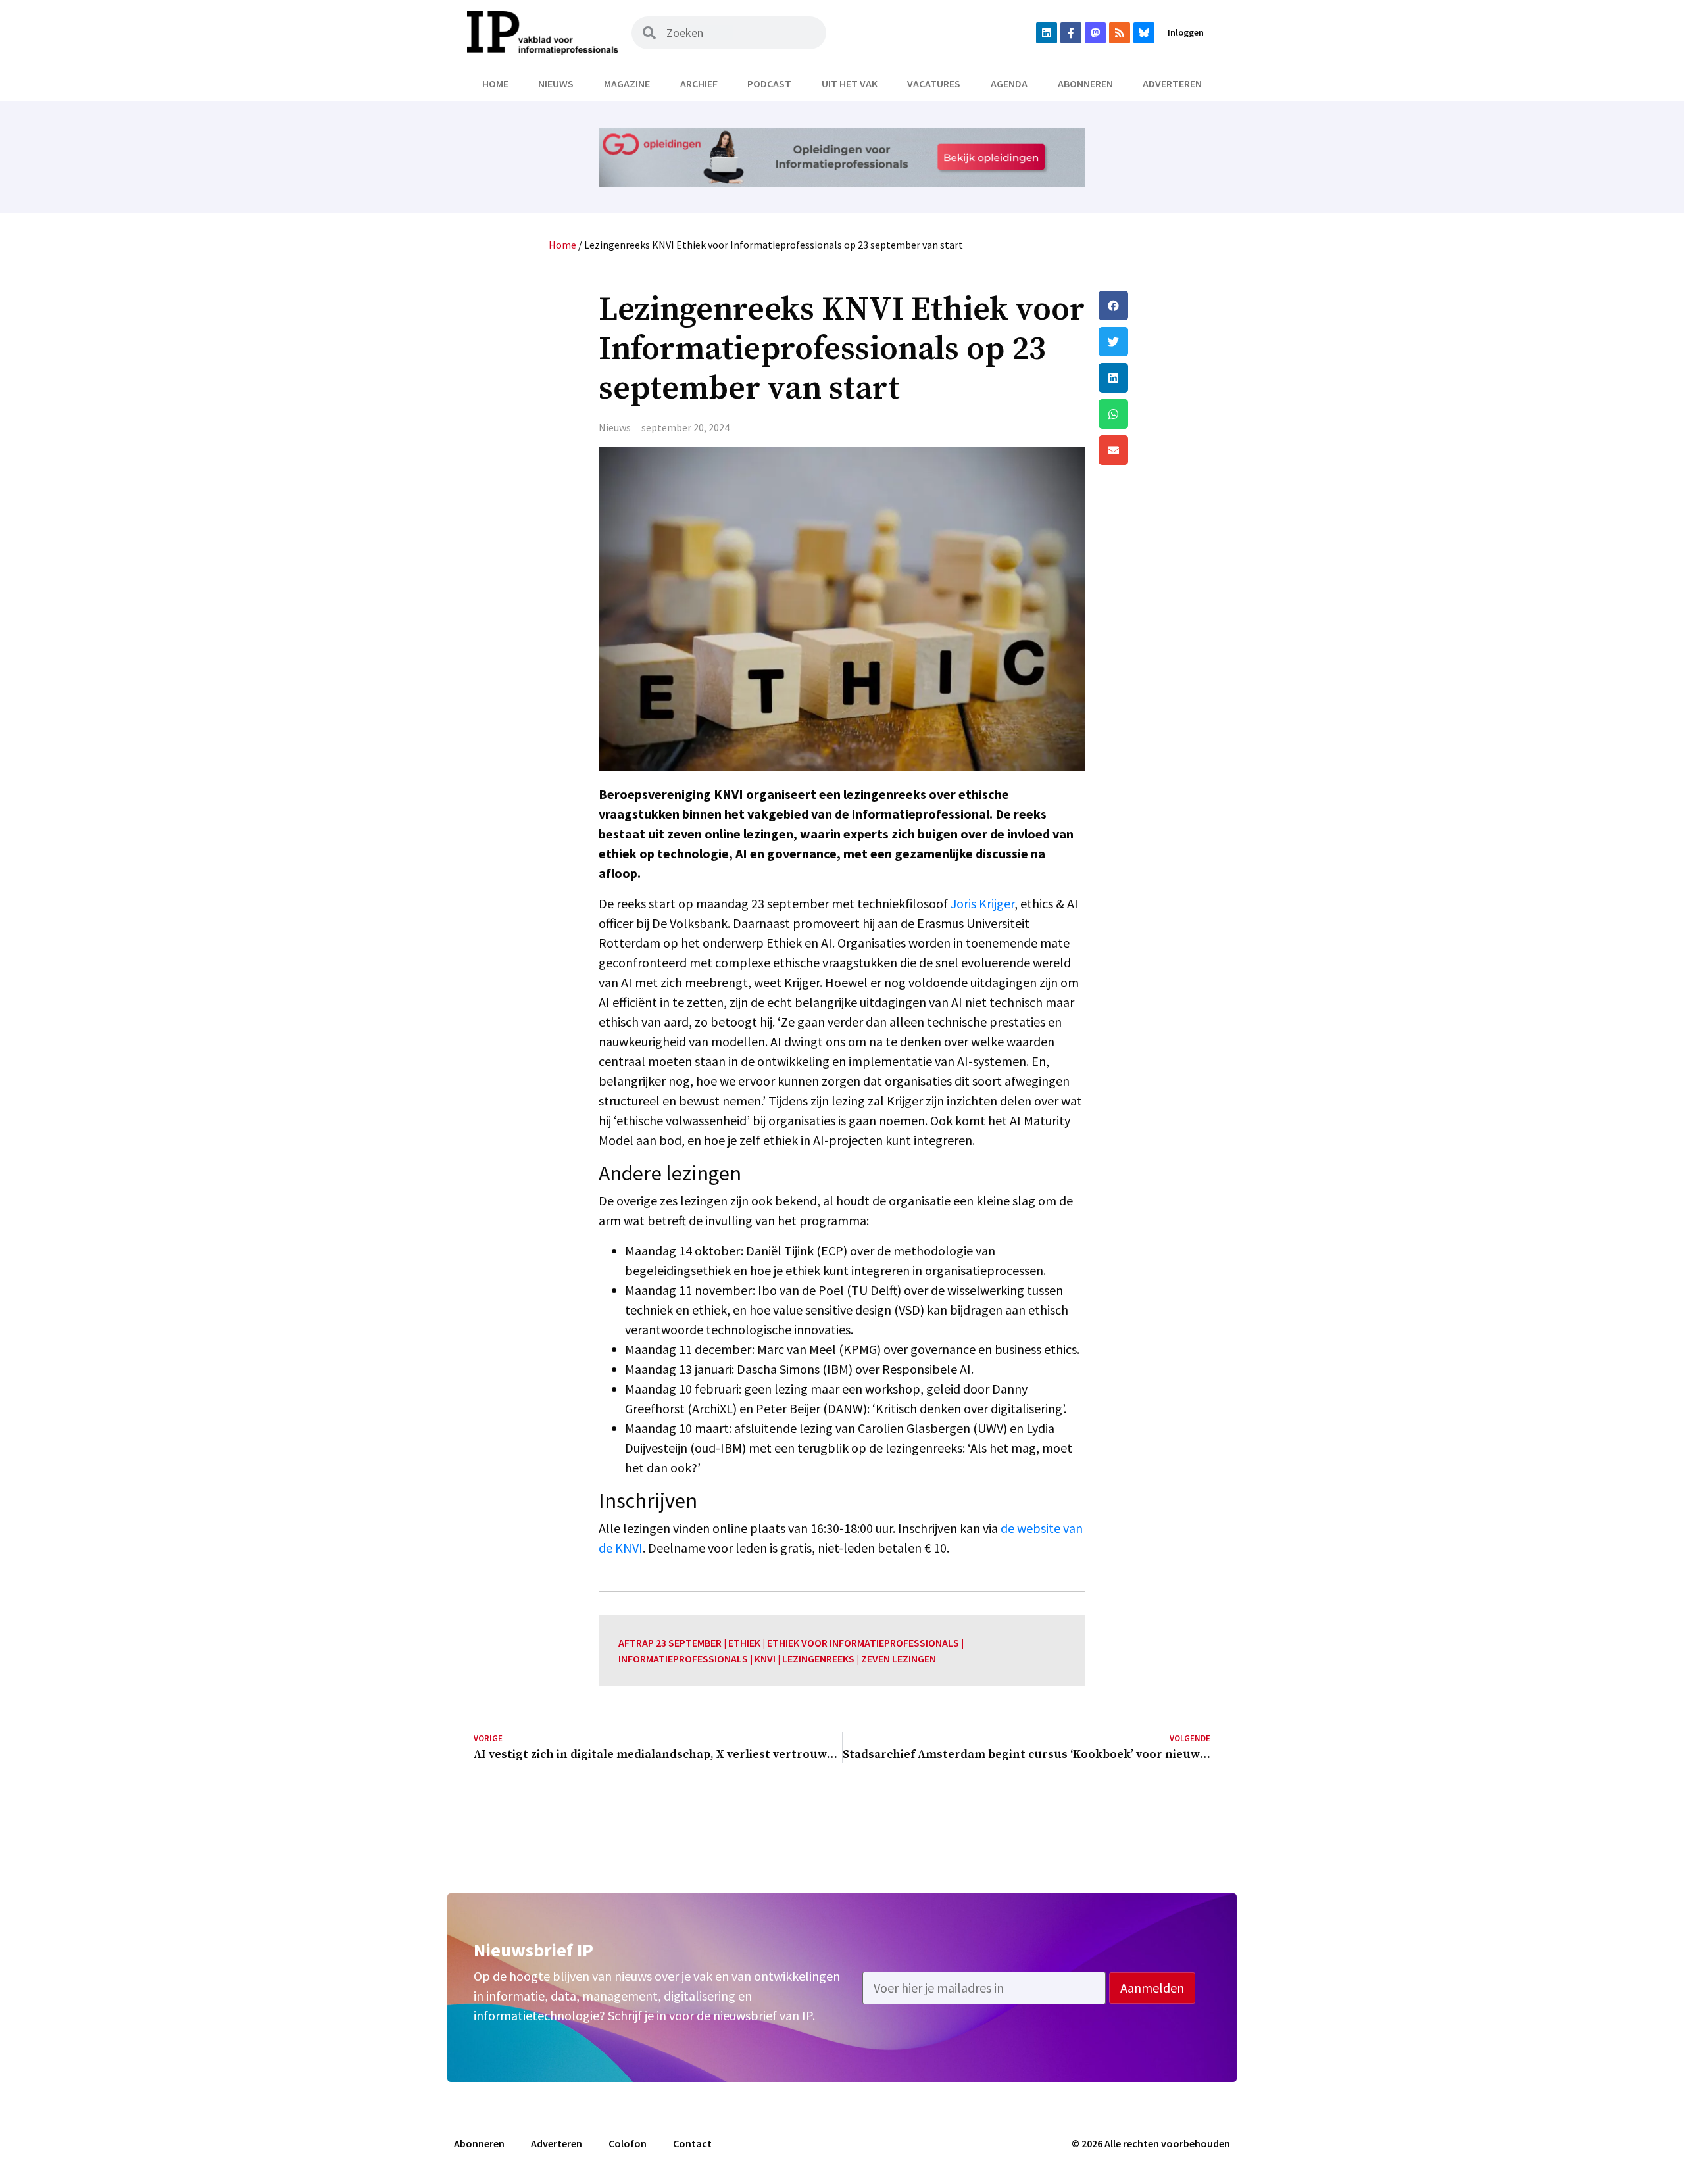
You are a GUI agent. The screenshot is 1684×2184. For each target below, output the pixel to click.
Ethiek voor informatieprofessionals (863, 1643)
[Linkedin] (1047, 33)
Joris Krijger (982, 903)
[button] (1154, 305)
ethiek (744, 1643)
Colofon (628, 2143)
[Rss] (1120, 33)
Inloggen (1186, 32)
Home (495, 84)
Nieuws (556, 84)
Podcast (769, 84)
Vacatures (934, 84)
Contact (692, 2143)
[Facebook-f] (1071, 33)
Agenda (1009, 84)
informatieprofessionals (683, 1659)
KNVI (765, 1659)
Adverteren (1172, 84)
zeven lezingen (899, 1659)
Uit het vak (850, 84)
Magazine (627, 84)
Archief (699, 84)
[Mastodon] (1095, 33)
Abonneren (1085, 84)
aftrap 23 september (670, 1643)
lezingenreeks (818, 1659)
